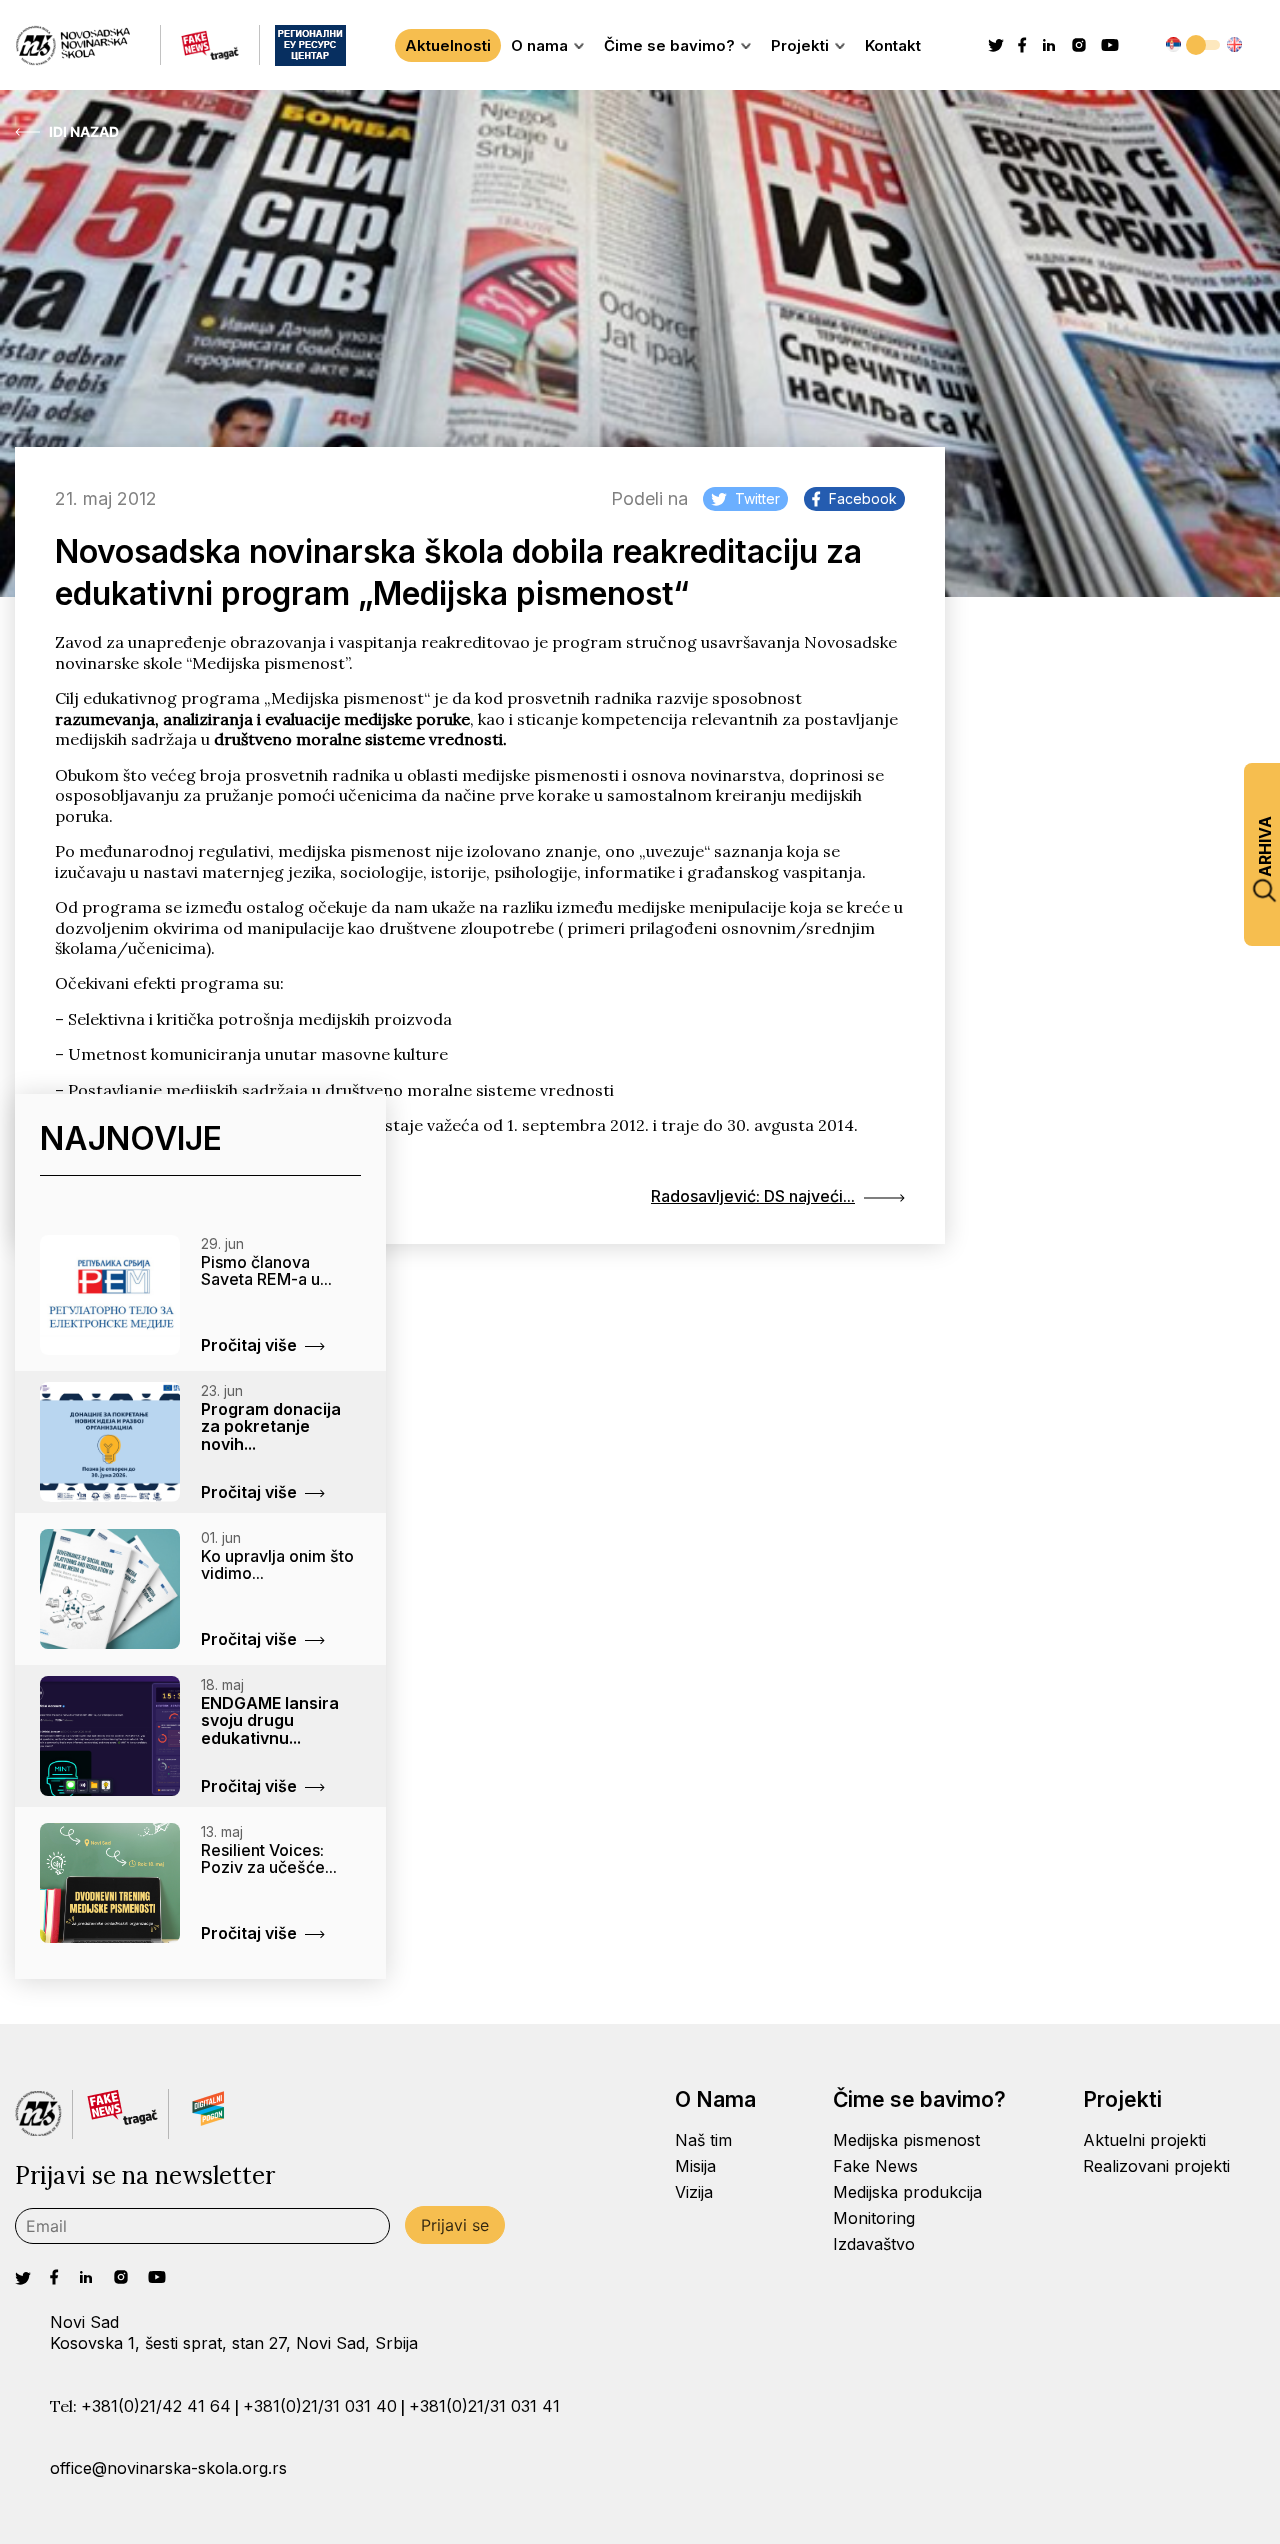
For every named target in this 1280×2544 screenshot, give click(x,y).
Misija (695, 2166)
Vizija (694, 2192)
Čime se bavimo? (669, 45)
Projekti (800, 45)
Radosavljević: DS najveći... (753, 1196)
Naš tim (703, 2140)
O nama (539, 45)
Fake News (875, 2166)
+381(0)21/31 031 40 (320, 2406)
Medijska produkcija (907, 2192)
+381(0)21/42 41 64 (156, 2406)
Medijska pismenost (906, 2140)
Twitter (757, 498)
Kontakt (893, 45)
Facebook (863, 498)
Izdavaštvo (874, 2244)
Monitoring (874, 2218)
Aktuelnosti (448, 45)
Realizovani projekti (1156, 2166)
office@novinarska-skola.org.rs (168, 2468)
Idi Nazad (84, 132)
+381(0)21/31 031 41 (484, 2406)
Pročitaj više (249, 1345)
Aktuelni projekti (1144, 2140)
